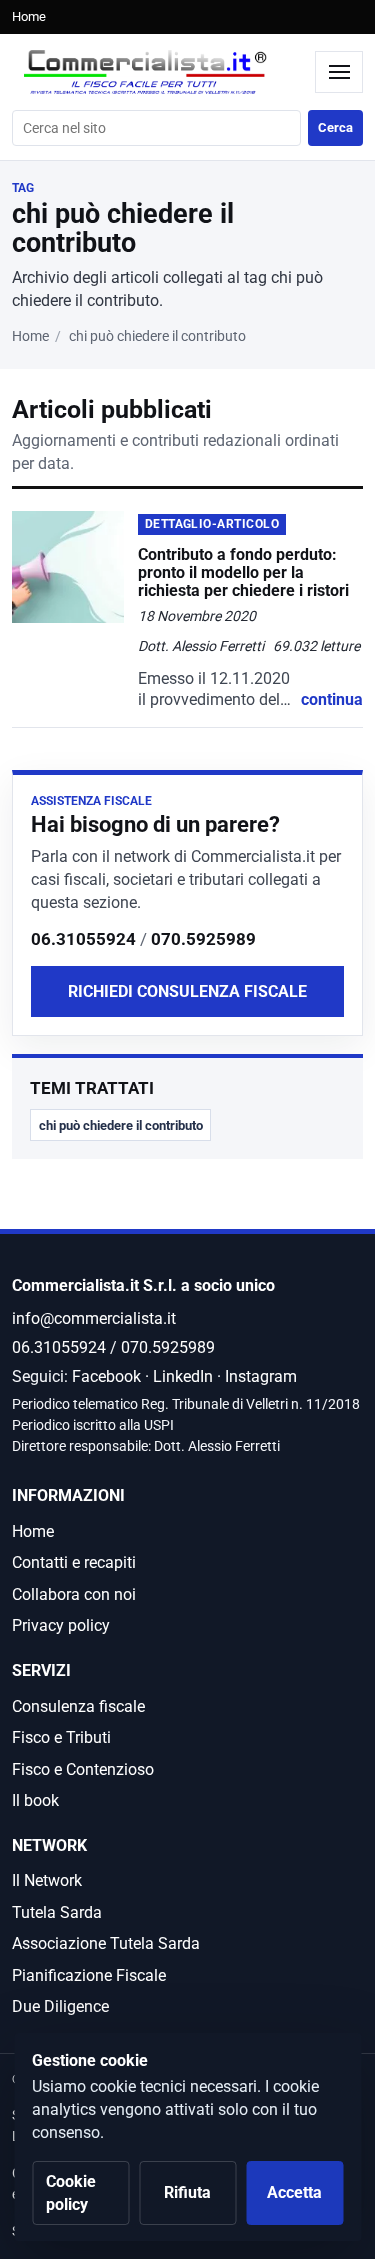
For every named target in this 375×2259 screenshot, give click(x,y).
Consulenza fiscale (78, 1706)
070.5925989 (203, 939)
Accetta (294, 2192)
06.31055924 (83, 939)
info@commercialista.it (94, 1318)
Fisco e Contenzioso (83, 1769)
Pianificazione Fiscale (89, 1975)
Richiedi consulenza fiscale (187, 991)
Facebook (106, 1376)
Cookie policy (71, 2193)
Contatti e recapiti (74, 1562)
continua (332, 699)
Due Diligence (60, 2006)
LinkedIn (183, 1376)
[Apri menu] (339, 72)
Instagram (261, 1376)
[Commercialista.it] (158, 72)
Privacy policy (61, 1625)
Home (29, 16)
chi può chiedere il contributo (121, 1125)
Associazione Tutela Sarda (106, 1943)
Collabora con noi (74, 1594)
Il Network (47, 1880)
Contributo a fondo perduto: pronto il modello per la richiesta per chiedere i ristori (243, 572)
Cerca (335, 127)
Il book (35, 1800)
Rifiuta (187, 2192)
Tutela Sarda (57, 1912)
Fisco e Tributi (61, 1737)
